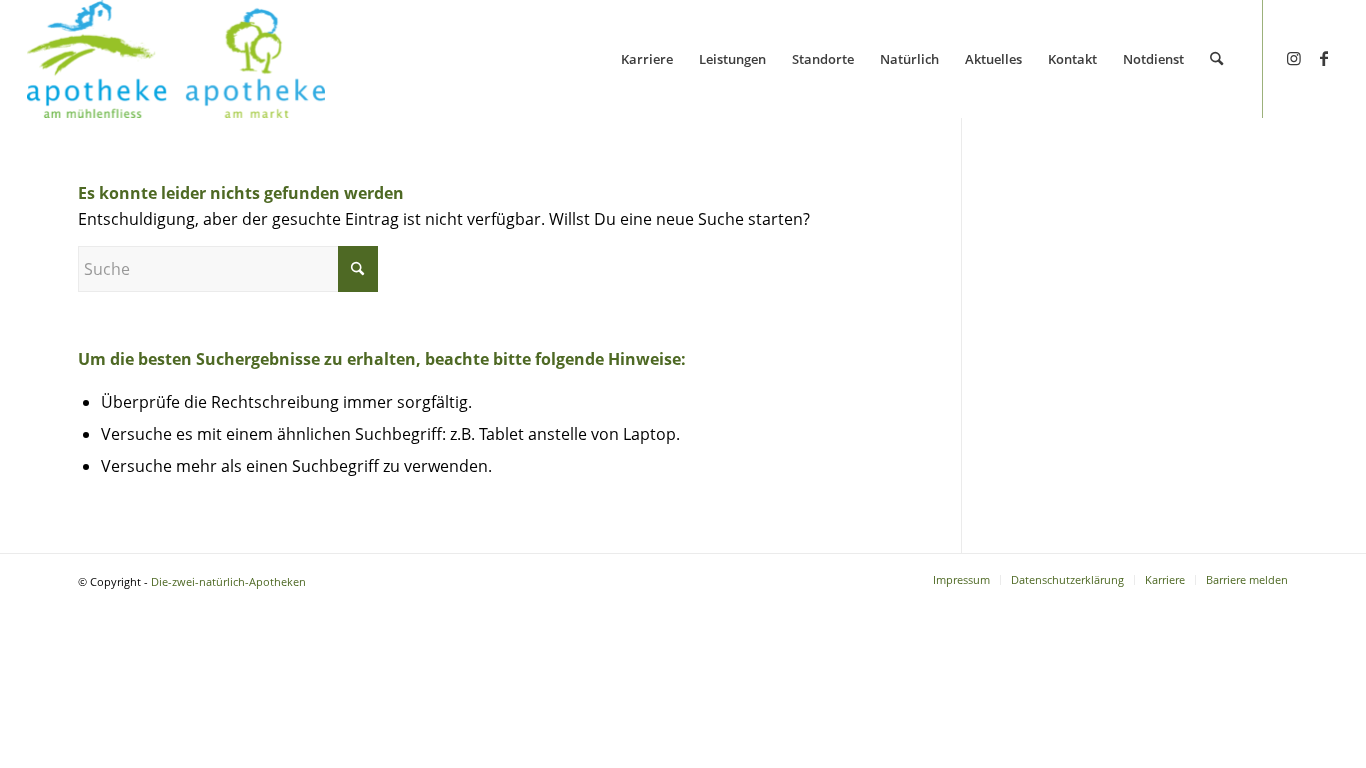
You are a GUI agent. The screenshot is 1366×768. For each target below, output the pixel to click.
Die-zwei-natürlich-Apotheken (228, 581)
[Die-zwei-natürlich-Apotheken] (175, 59)
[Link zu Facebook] (1324, 58)
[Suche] (1216, 59)
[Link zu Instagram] (1294, 58)
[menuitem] (647, 59)
